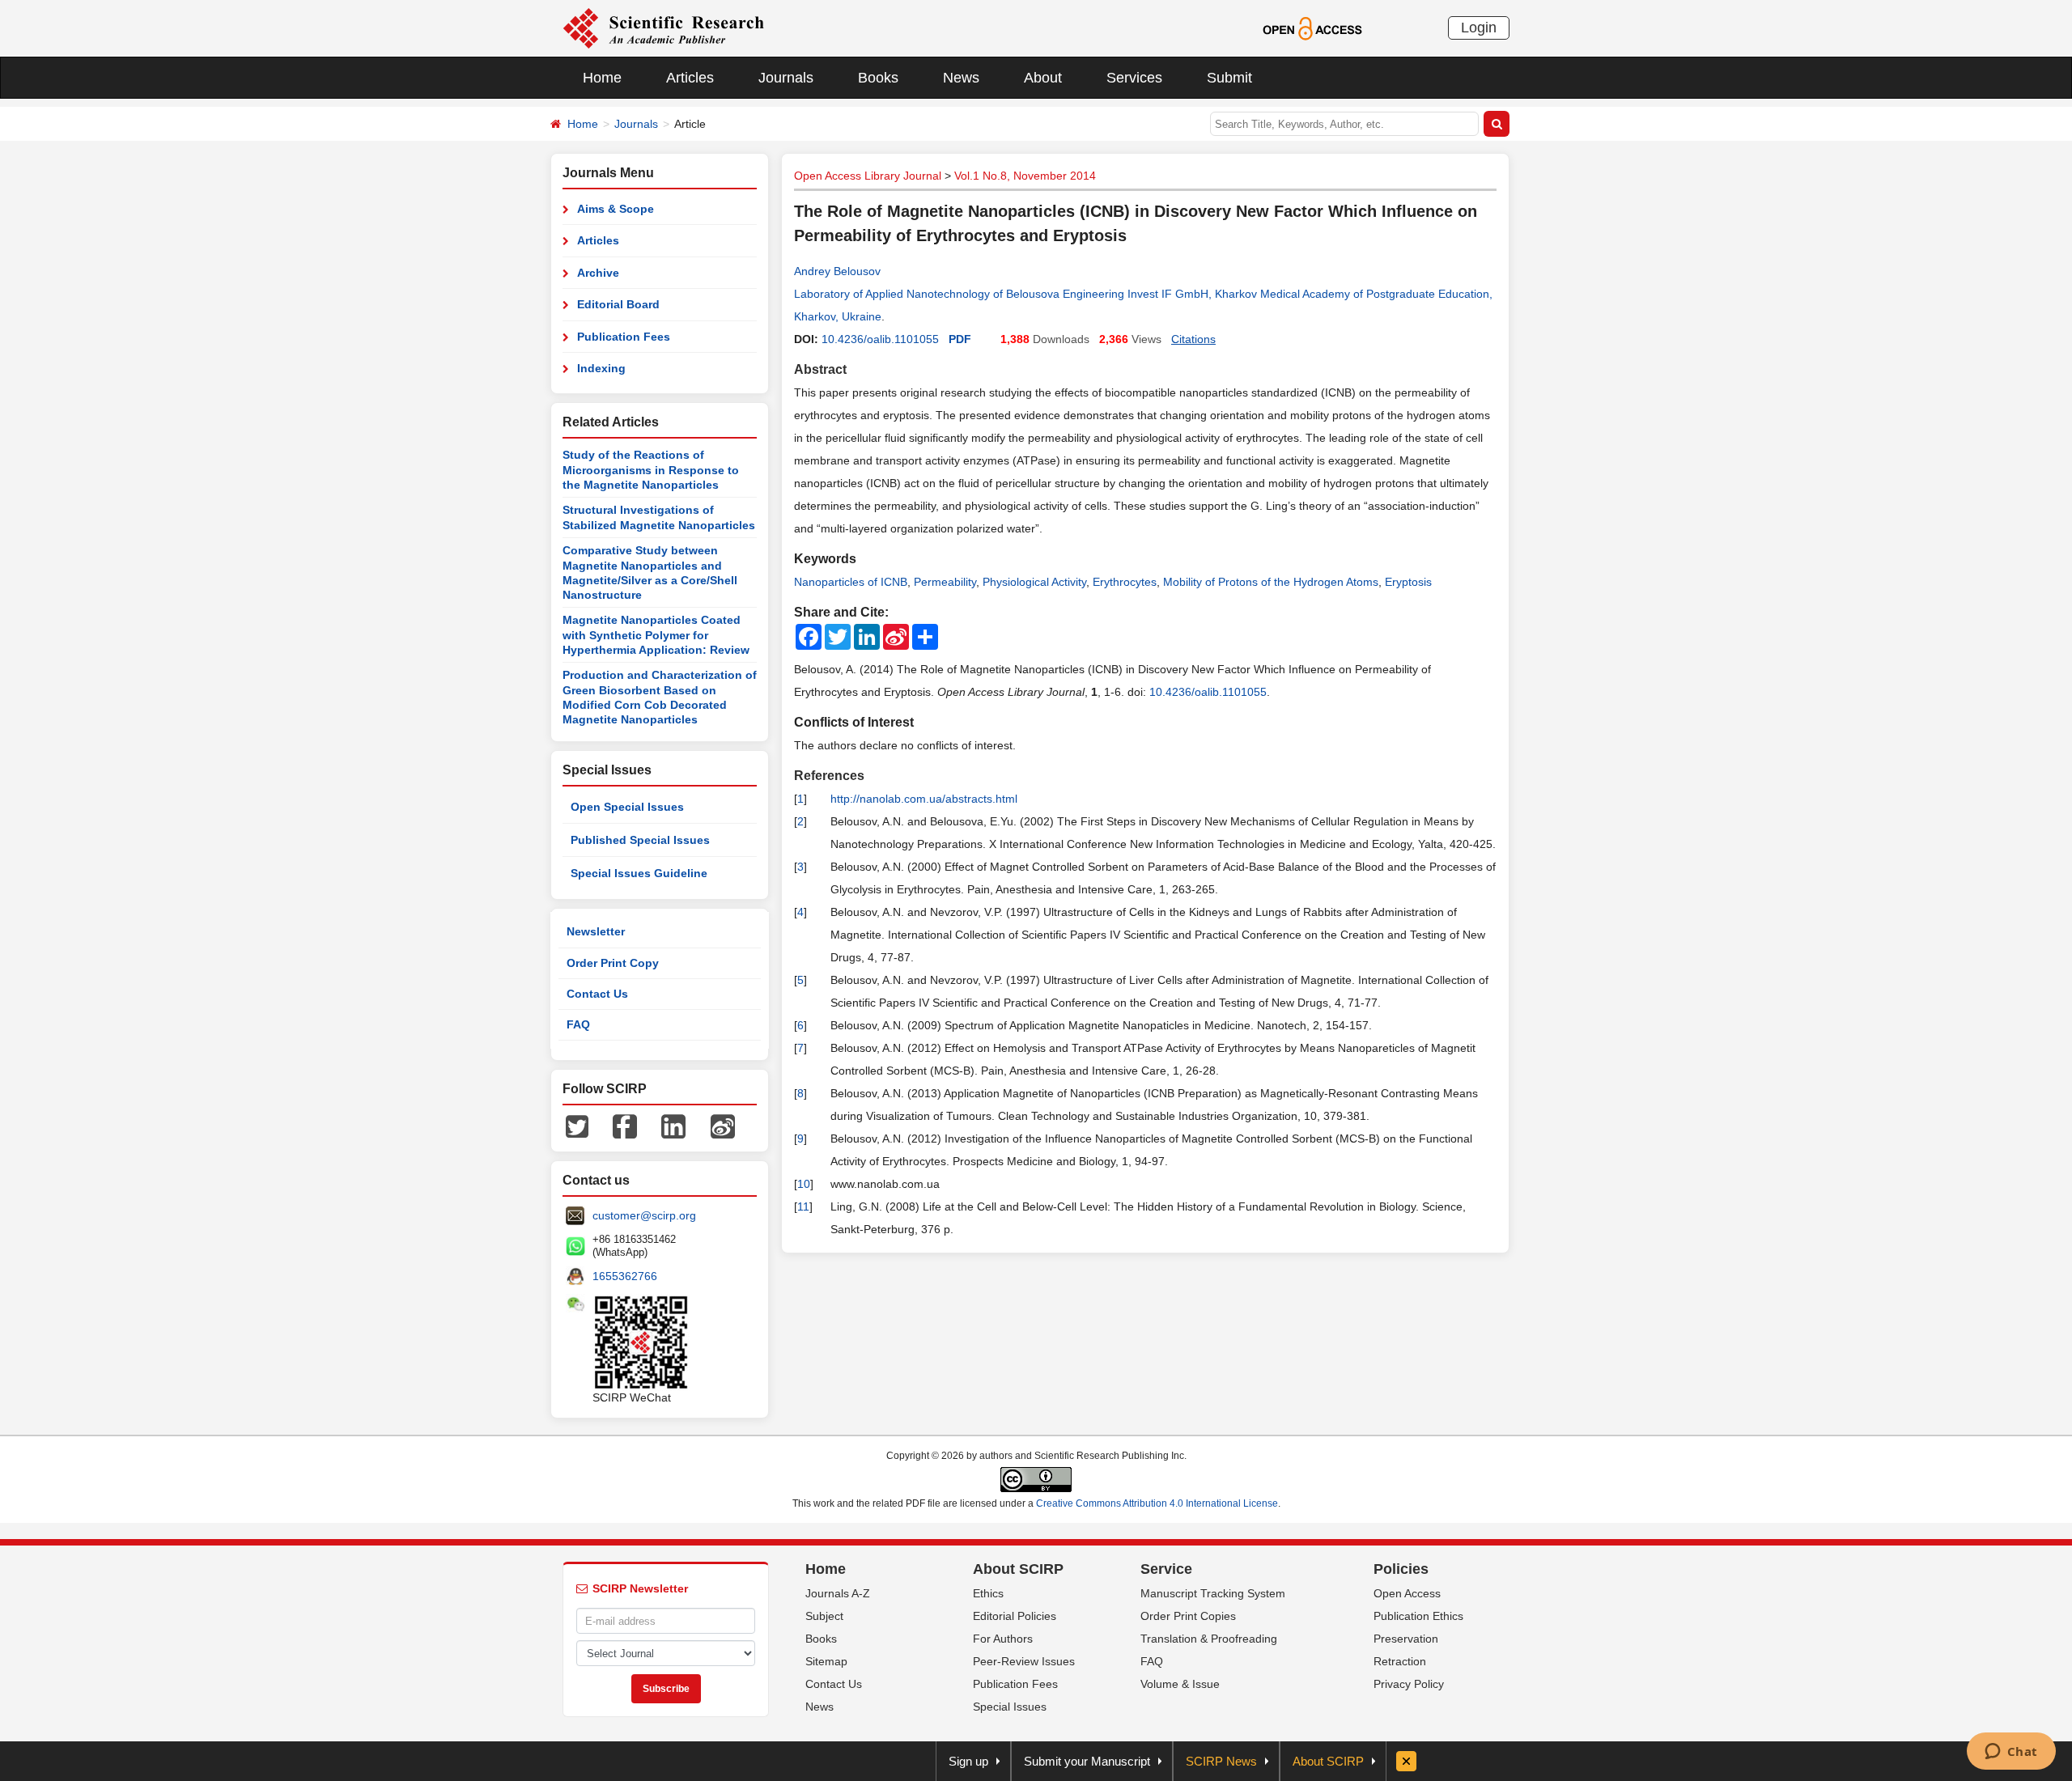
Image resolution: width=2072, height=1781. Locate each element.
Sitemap (826, 1661)
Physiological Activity (1034, 582)
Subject (824, 1616)
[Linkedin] (673, 1126)
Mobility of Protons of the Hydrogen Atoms (1271, 582)
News (961, 78)
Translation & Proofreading (1209, 1639)
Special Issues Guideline (639, 873)
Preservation (1406, 1639)
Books (878, 78)
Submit (1229, 78)
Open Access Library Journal (868, 176)
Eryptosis (1408, 582)
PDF (960, 339)
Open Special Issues (627, 807)
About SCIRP (1018, 1569)
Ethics (988, 1593)
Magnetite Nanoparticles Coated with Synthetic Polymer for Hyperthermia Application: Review (656, 635)
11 (803, 1206)
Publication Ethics (1418, 1616)
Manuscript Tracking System (1213, 1593)
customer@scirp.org (644, 1215)
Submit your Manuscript (1087, 1761)
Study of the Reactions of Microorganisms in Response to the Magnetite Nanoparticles (651, 470)
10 (804, 1184)
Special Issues (1010, 1707)
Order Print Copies (1188, 1616)
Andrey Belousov (837, 271)
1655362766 (625, 1276)
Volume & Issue (1180, 1684)
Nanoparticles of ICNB (851, 582)
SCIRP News (1221, 1761)
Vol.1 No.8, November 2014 (1025, 176)
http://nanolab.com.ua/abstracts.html (924, 799)
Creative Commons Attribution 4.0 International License (1157, 1503)
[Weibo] (723, 1126)
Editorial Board (618, 304)
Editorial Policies (1015, 1616)
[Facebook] (625, 1126)
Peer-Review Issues (1024, 1661)
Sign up (968, 1761)
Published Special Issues (640, 840)
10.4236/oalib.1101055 (880, 339)
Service (1166, 1569)
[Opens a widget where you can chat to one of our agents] (2011, 1753)
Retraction (1400, 1661)
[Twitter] (577, 1126)
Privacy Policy (1409, 1684)
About (1043, 78)
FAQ (578, 1024)
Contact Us (597, 994)
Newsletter (596, 931)
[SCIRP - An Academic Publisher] (663, 28)
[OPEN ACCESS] (1312, 28)
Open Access (1407, 1593)
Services (1134, 78)
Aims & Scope (616, 209)
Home (602, 78)
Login (1479, 28)
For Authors (1003, 1639)
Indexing (601, 368)
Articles (690, 78)
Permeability (945, 582)
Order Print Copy (613, 963)
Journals (786, 78)
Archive (598, 273)
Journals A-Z (838, 1593)
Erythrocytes (1125, 582)
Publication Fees (624, 337)
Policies (1401, 1569)
